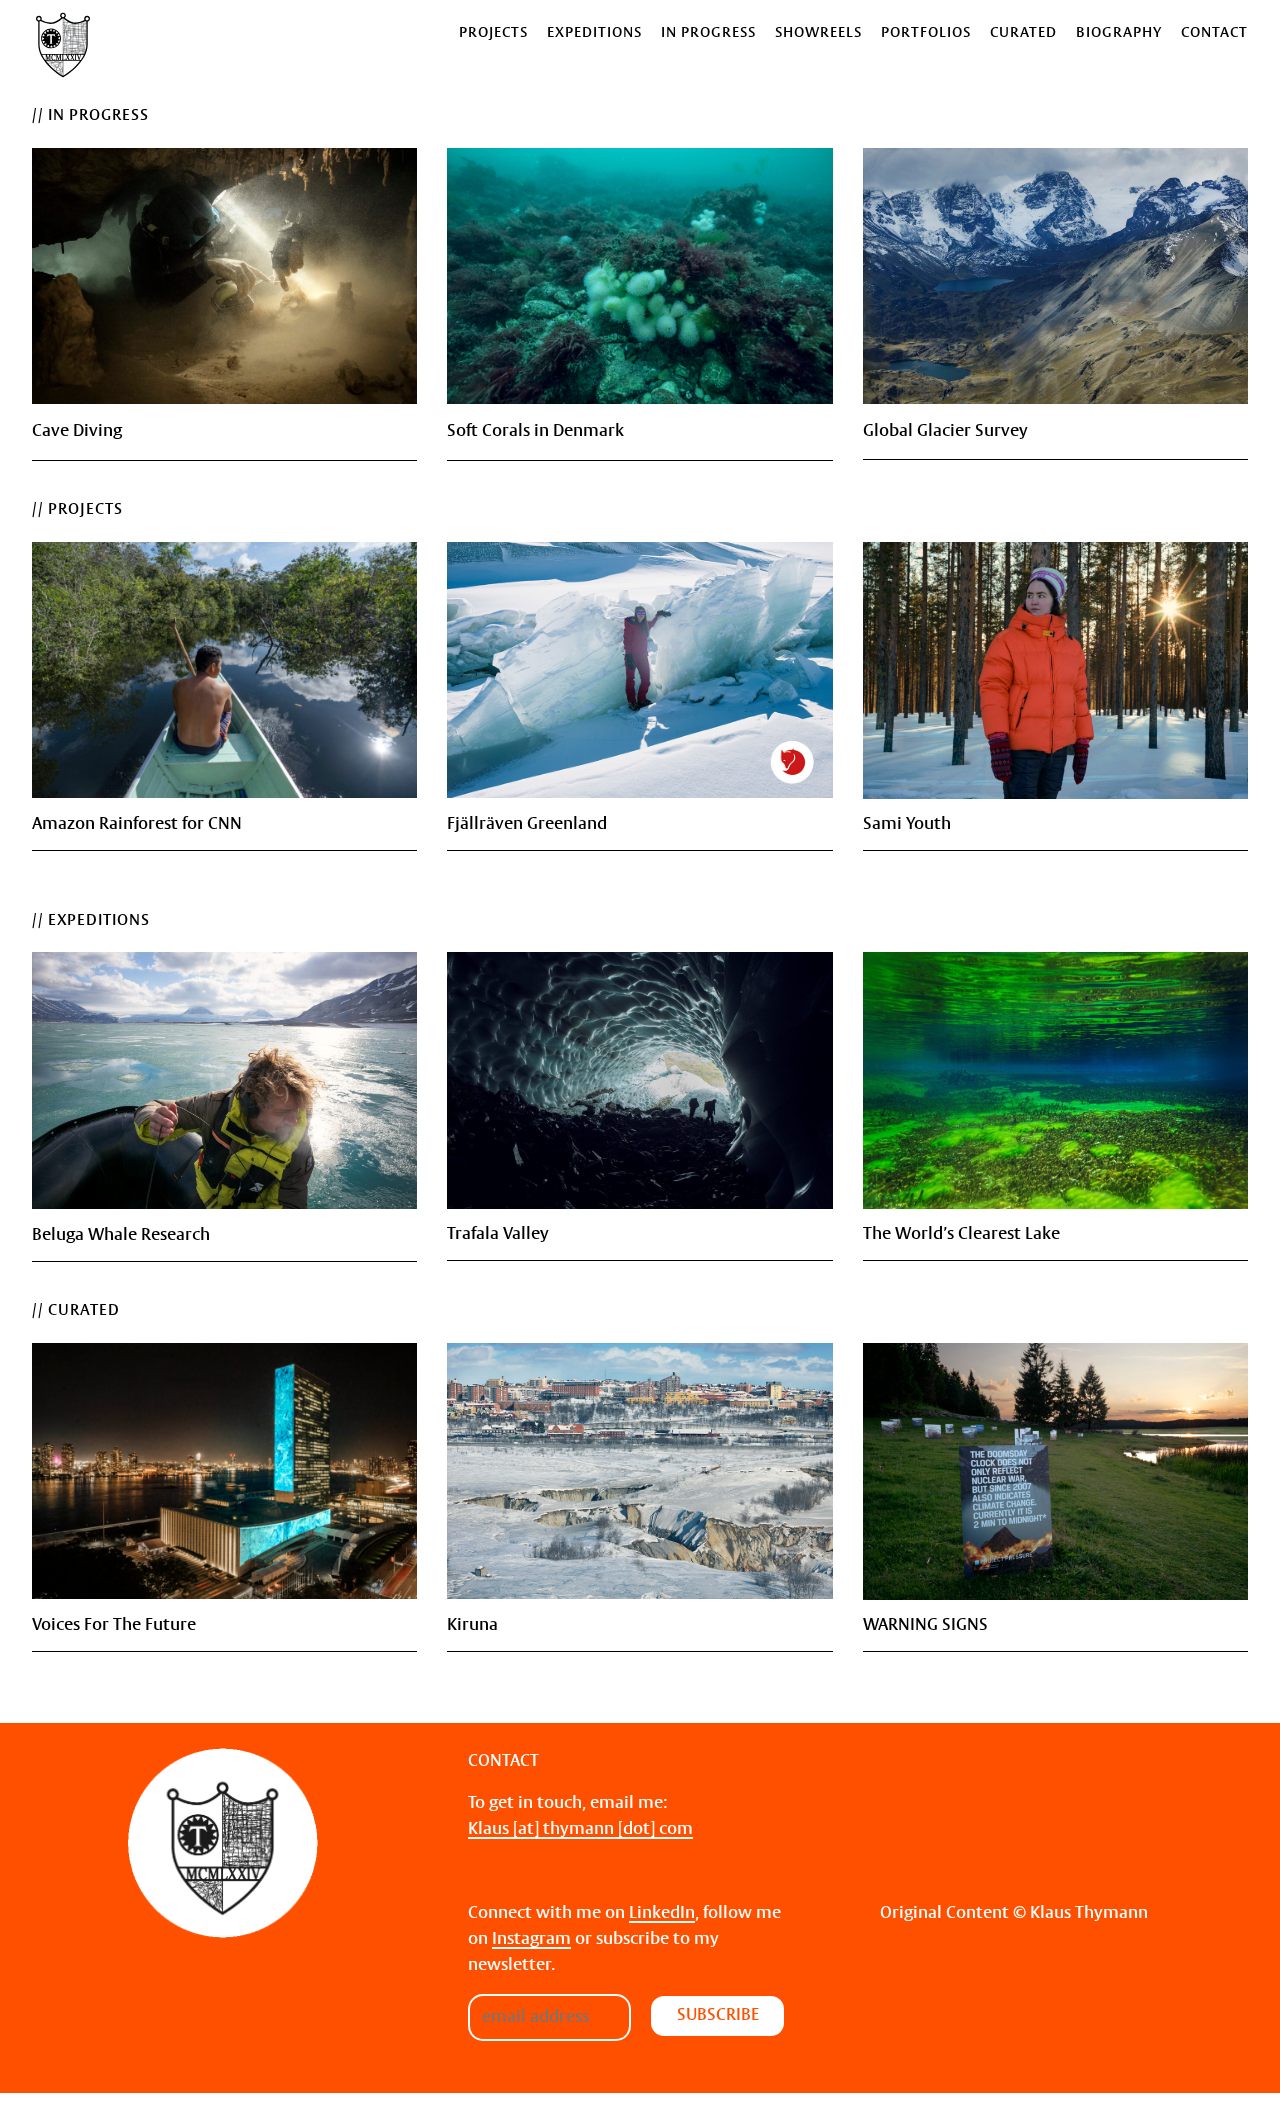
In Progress (708, 33)
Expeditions (594, 33)
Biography (1119, 33)
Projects (493, 33)
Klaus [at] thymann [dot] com (580, 1829)
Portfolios (926, 33)
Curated (1023, 33)
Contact (1214, 33)
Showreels (818, 33)
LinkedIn (662, 1913)
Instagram (531, 1939)
